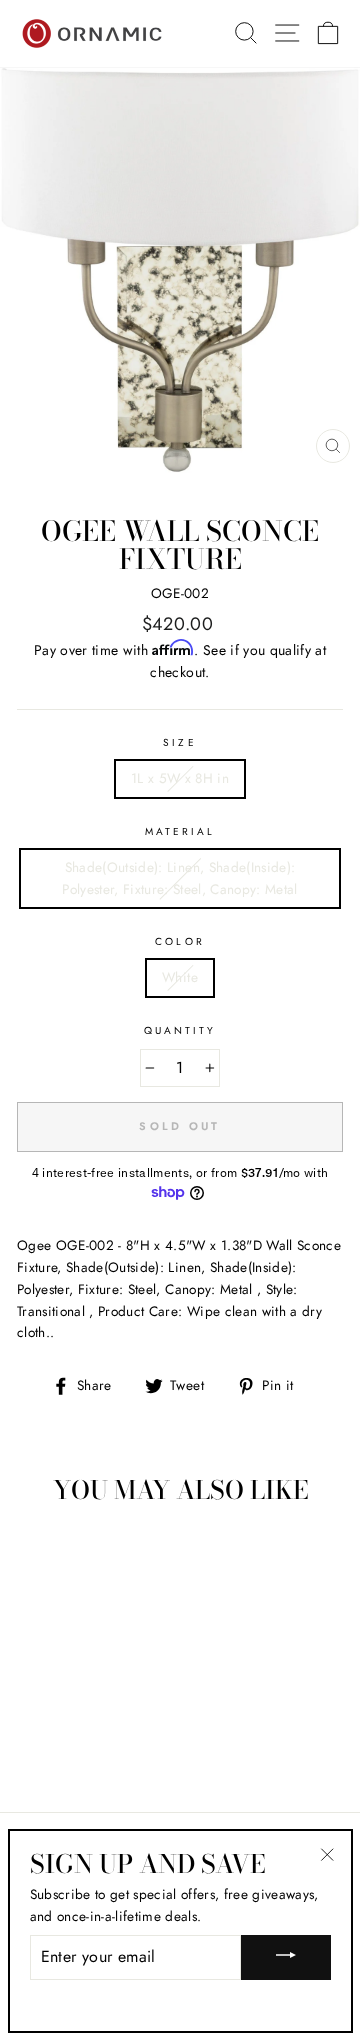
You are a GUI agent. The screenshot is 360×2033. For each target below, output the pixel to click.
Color (179, 941)
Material (180, 831)
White (180, 977)
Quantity (180, 1030)
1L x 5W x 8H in (180, 778)
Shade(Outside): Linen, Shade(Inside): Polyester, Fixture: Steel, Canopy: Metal (180, 878)
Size (179, 742)
